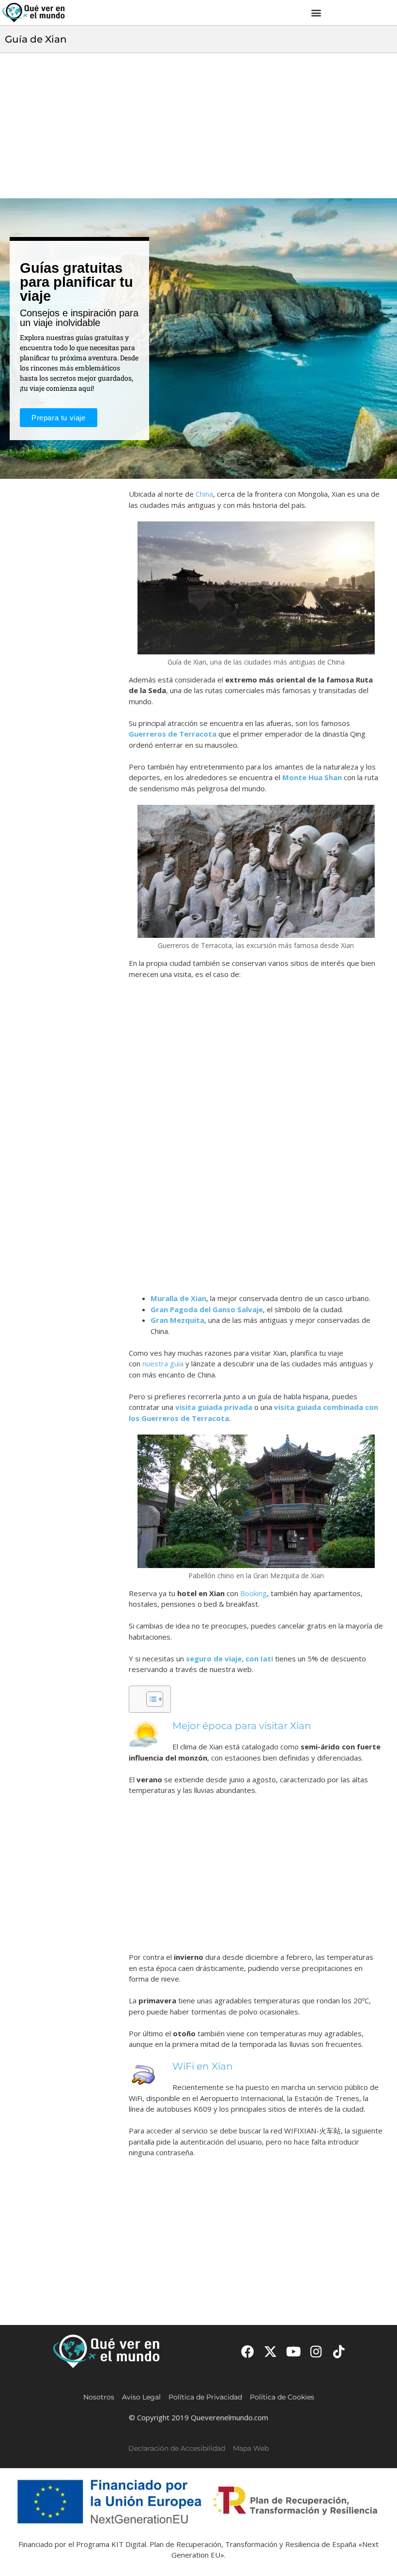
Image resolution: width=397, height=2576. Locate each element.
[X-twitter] (270, 2351)
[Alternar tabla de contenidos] (150, 1699)
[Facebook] (248, 2351)
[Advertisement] (198, 126)
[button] (316, 13)
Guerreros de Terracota (173, 734)
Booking (253, 1593)
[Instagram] (316, 2351)
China (204, 494)
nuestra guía (163, 1363)
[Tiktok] (339, 2351)
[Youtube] (293, 2351)
